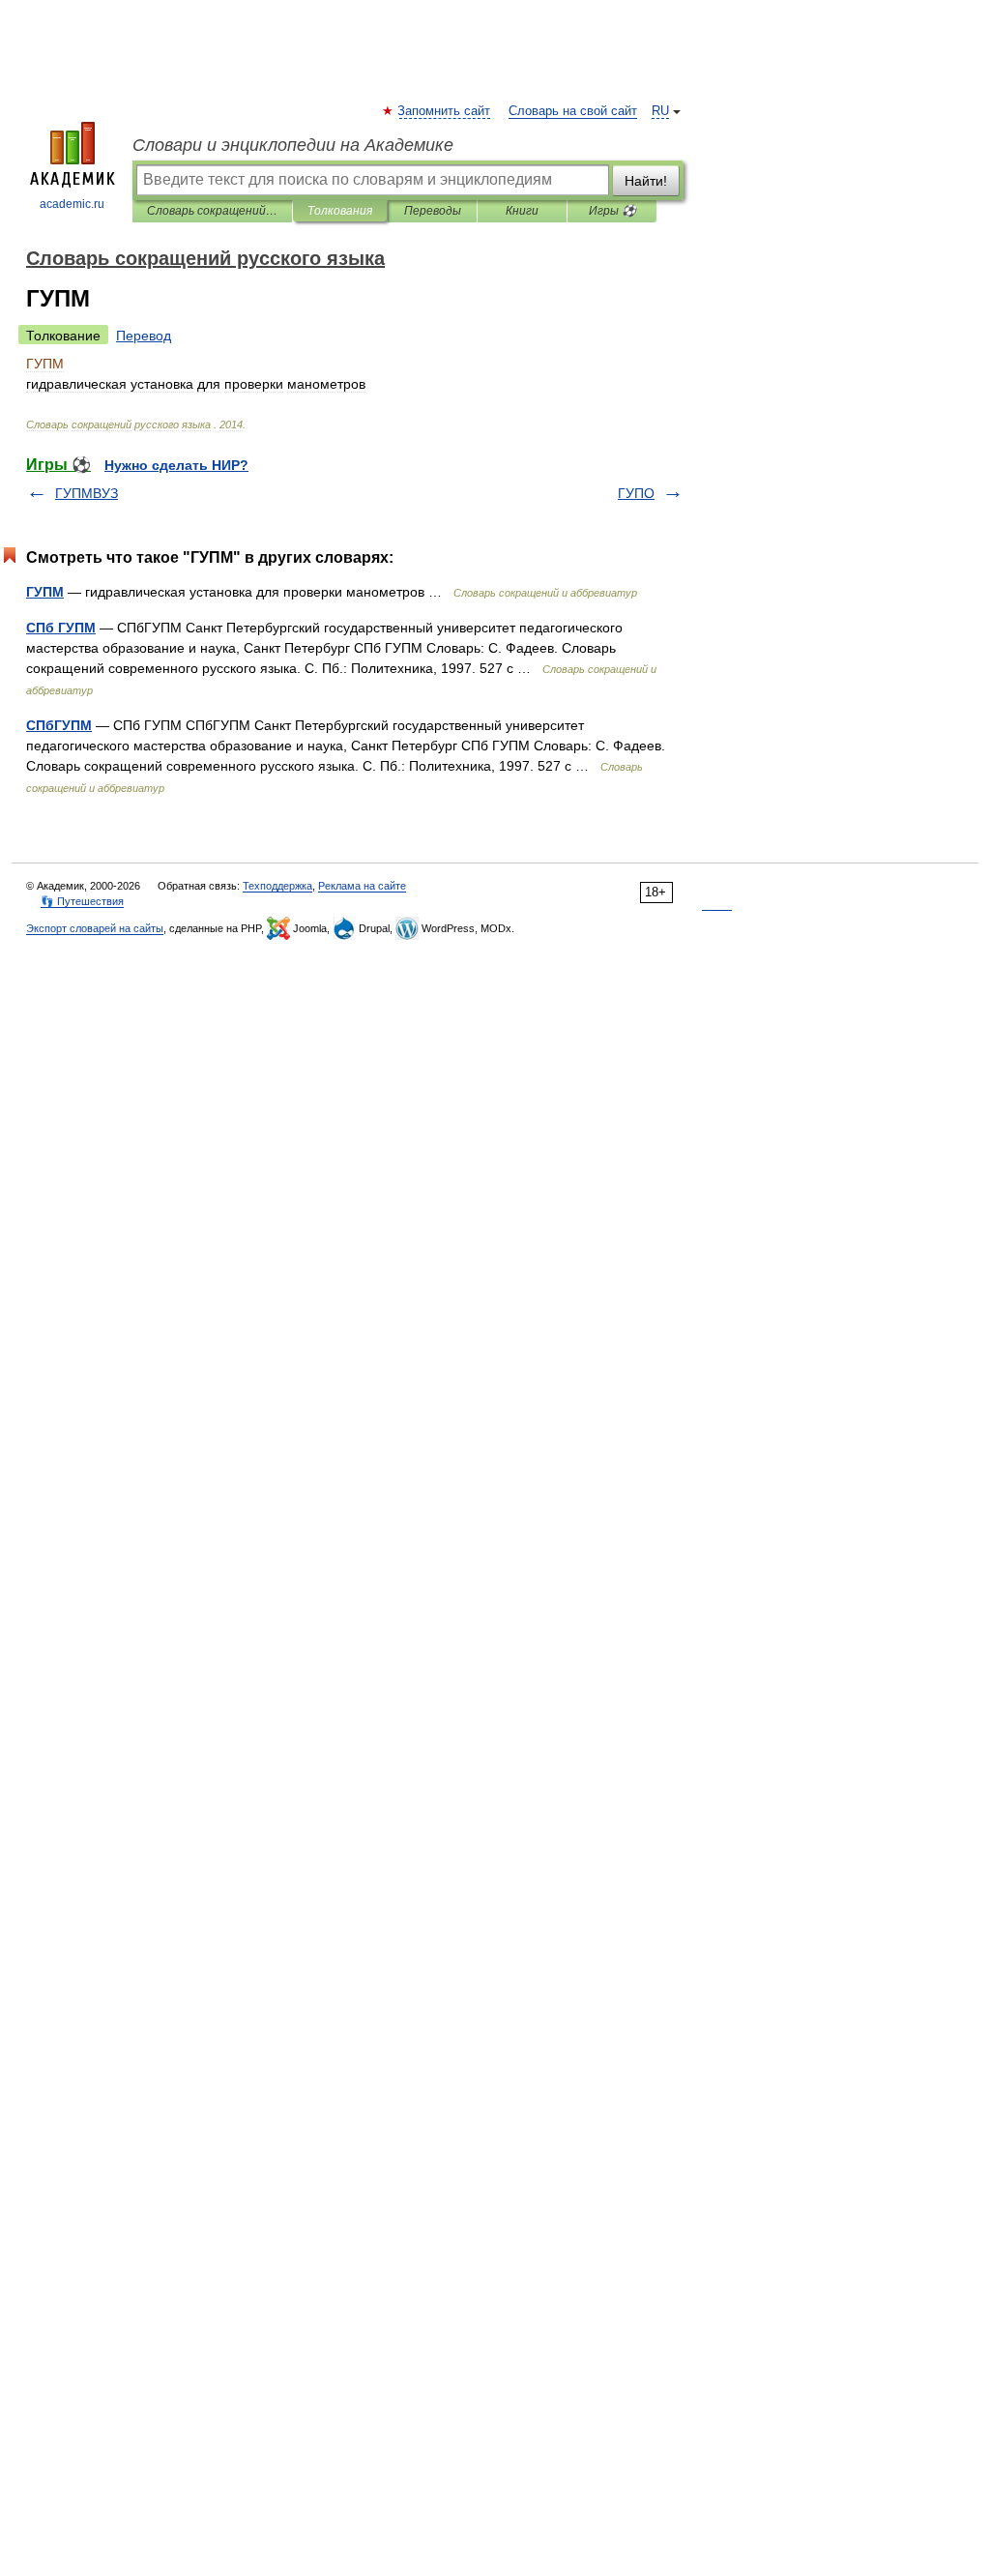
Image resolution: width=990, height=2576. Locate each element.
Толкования (340, 211)
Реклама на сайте (362, 886)
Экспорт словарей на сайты (95, 928)
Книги (522, 211)
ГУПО (636, 493)
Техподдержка (277, 886)
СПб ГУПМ (61, 628)
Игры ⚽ (612, 211)
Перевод (144, 336)
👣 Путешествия (82, 901)
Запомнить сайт (445, 111)
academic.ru (72, 204)
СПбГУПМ (59, 725)
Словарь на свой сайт (573, 111)
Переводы (433, 211)
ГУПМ (45, 592)
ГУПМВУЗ (87, 493)
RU (660, 111)
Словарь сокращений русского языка (212, 211)
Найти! (646, 181)
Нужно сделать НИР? (176, 465)
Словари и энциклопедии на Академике (293, 145)
